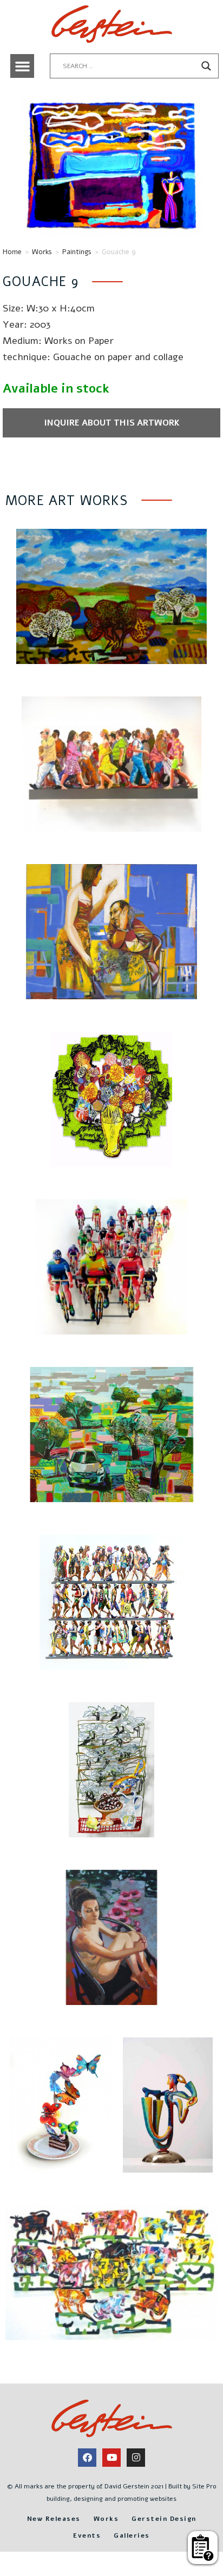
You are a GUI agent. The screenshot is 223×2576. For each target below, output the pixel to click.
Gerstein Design (164, 2519)
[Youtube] (111, 2458)
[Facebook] (87, 2458)
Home (12, 252)
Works (42, 252)
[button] (22, 66)
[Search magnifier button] (206, 66)
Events (87, 2535)
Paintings (77, 252)
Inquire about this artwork (112, 423)
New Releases (54, 2519)
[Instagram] (136, 2458)
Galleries (132, 2535)
